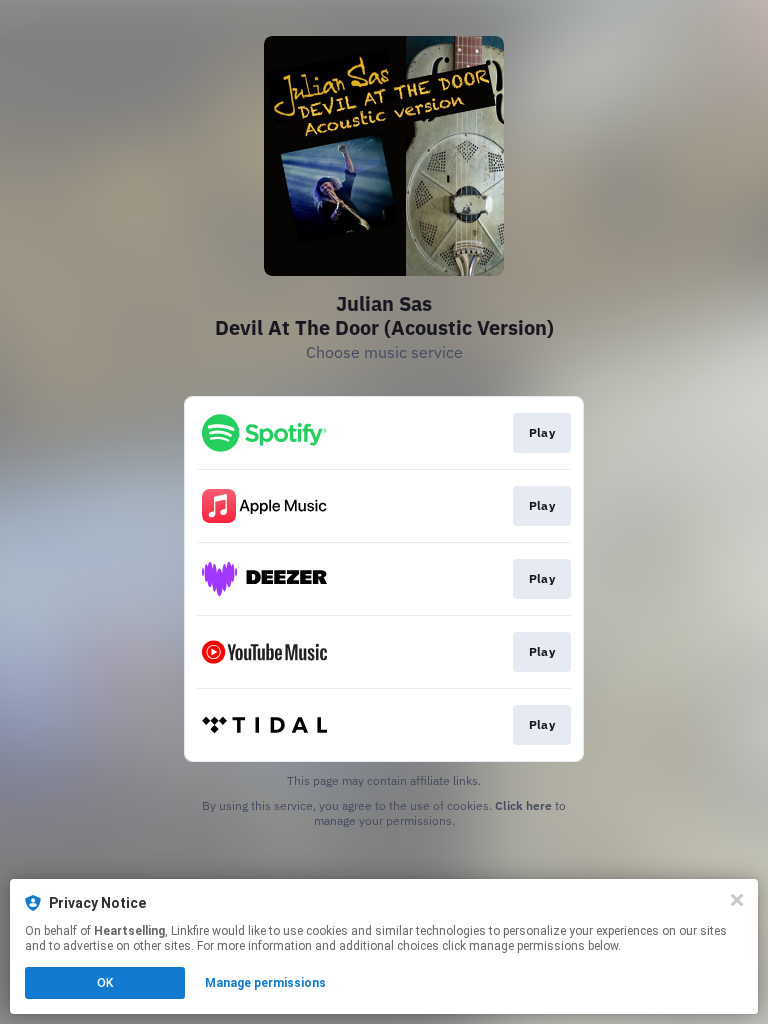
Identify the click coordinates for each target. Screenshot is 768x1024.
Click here (523, 805)
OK (105, 983)
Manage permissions (265, 983)
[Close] (737, 900)
